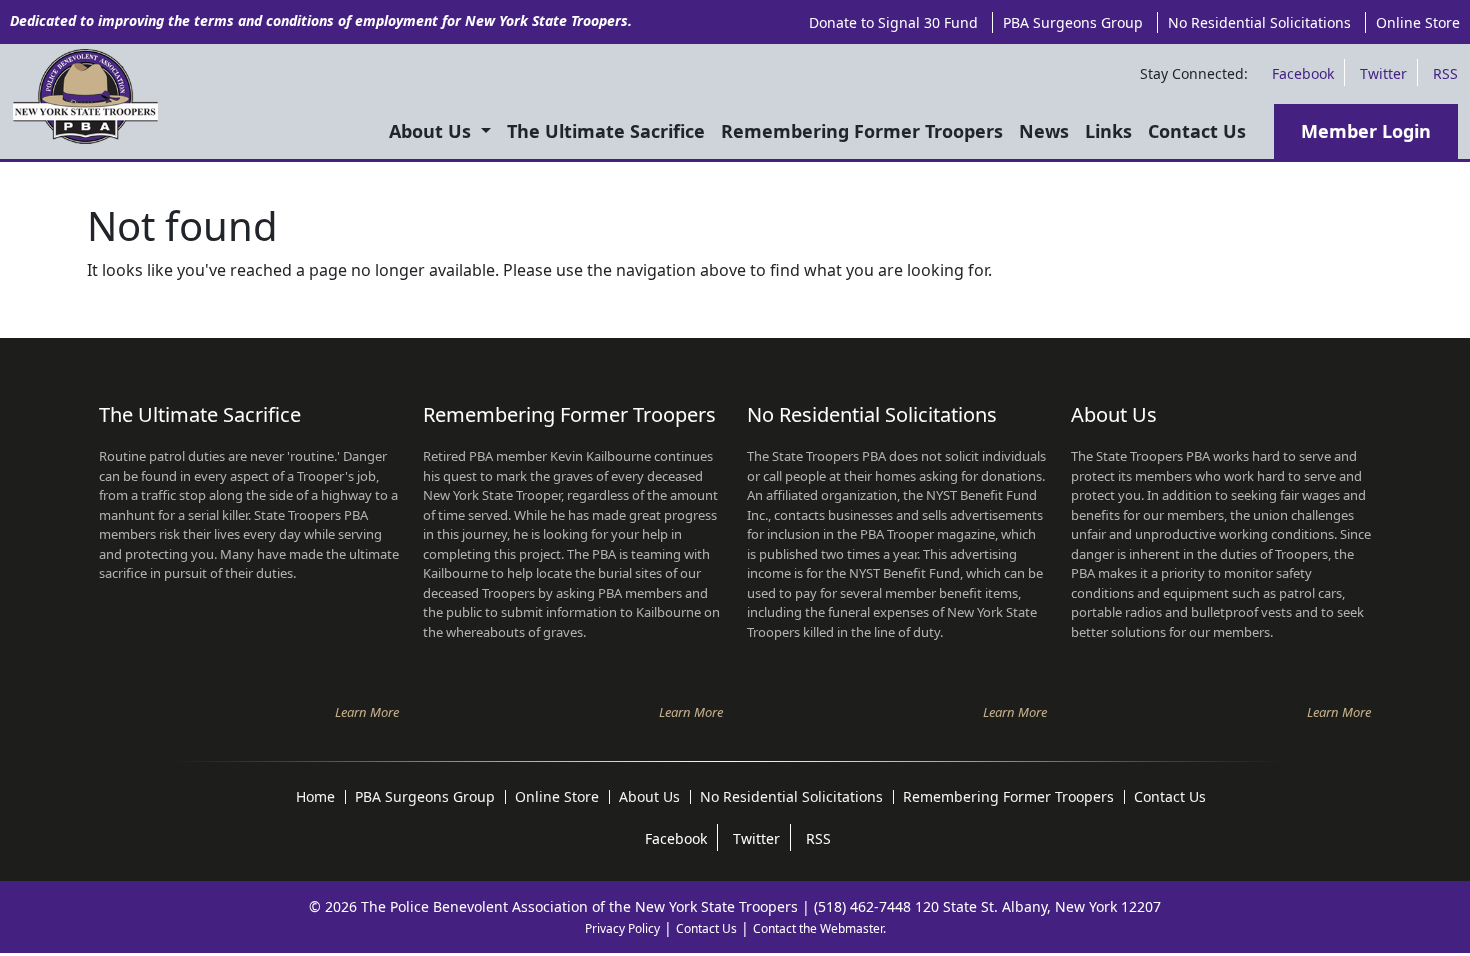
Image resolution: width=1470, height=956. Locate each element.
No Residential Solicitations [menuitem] (1259, 22)
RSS (1445, 73)
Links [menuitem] (1108, 131)
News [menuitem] (1044, 131)
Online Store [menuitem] (1418, 22)
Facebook (1303, 73)
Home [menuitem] (315, 797)
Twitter (1383, 73)
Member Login (1366, 131)
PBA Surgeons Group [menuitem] (1073, 22)
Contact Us (706, 928)
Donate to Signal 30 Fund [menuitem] (893, 22)
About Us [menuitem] (432, 131)
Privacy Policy (622, 928)
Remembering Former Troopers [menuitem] (862, 131)
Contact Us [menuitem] (1197, 131)
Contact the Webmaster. (819, 928)
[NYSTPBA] (85, 97)
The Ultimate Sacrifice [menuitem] (606, 131)
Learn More (367, 712)
